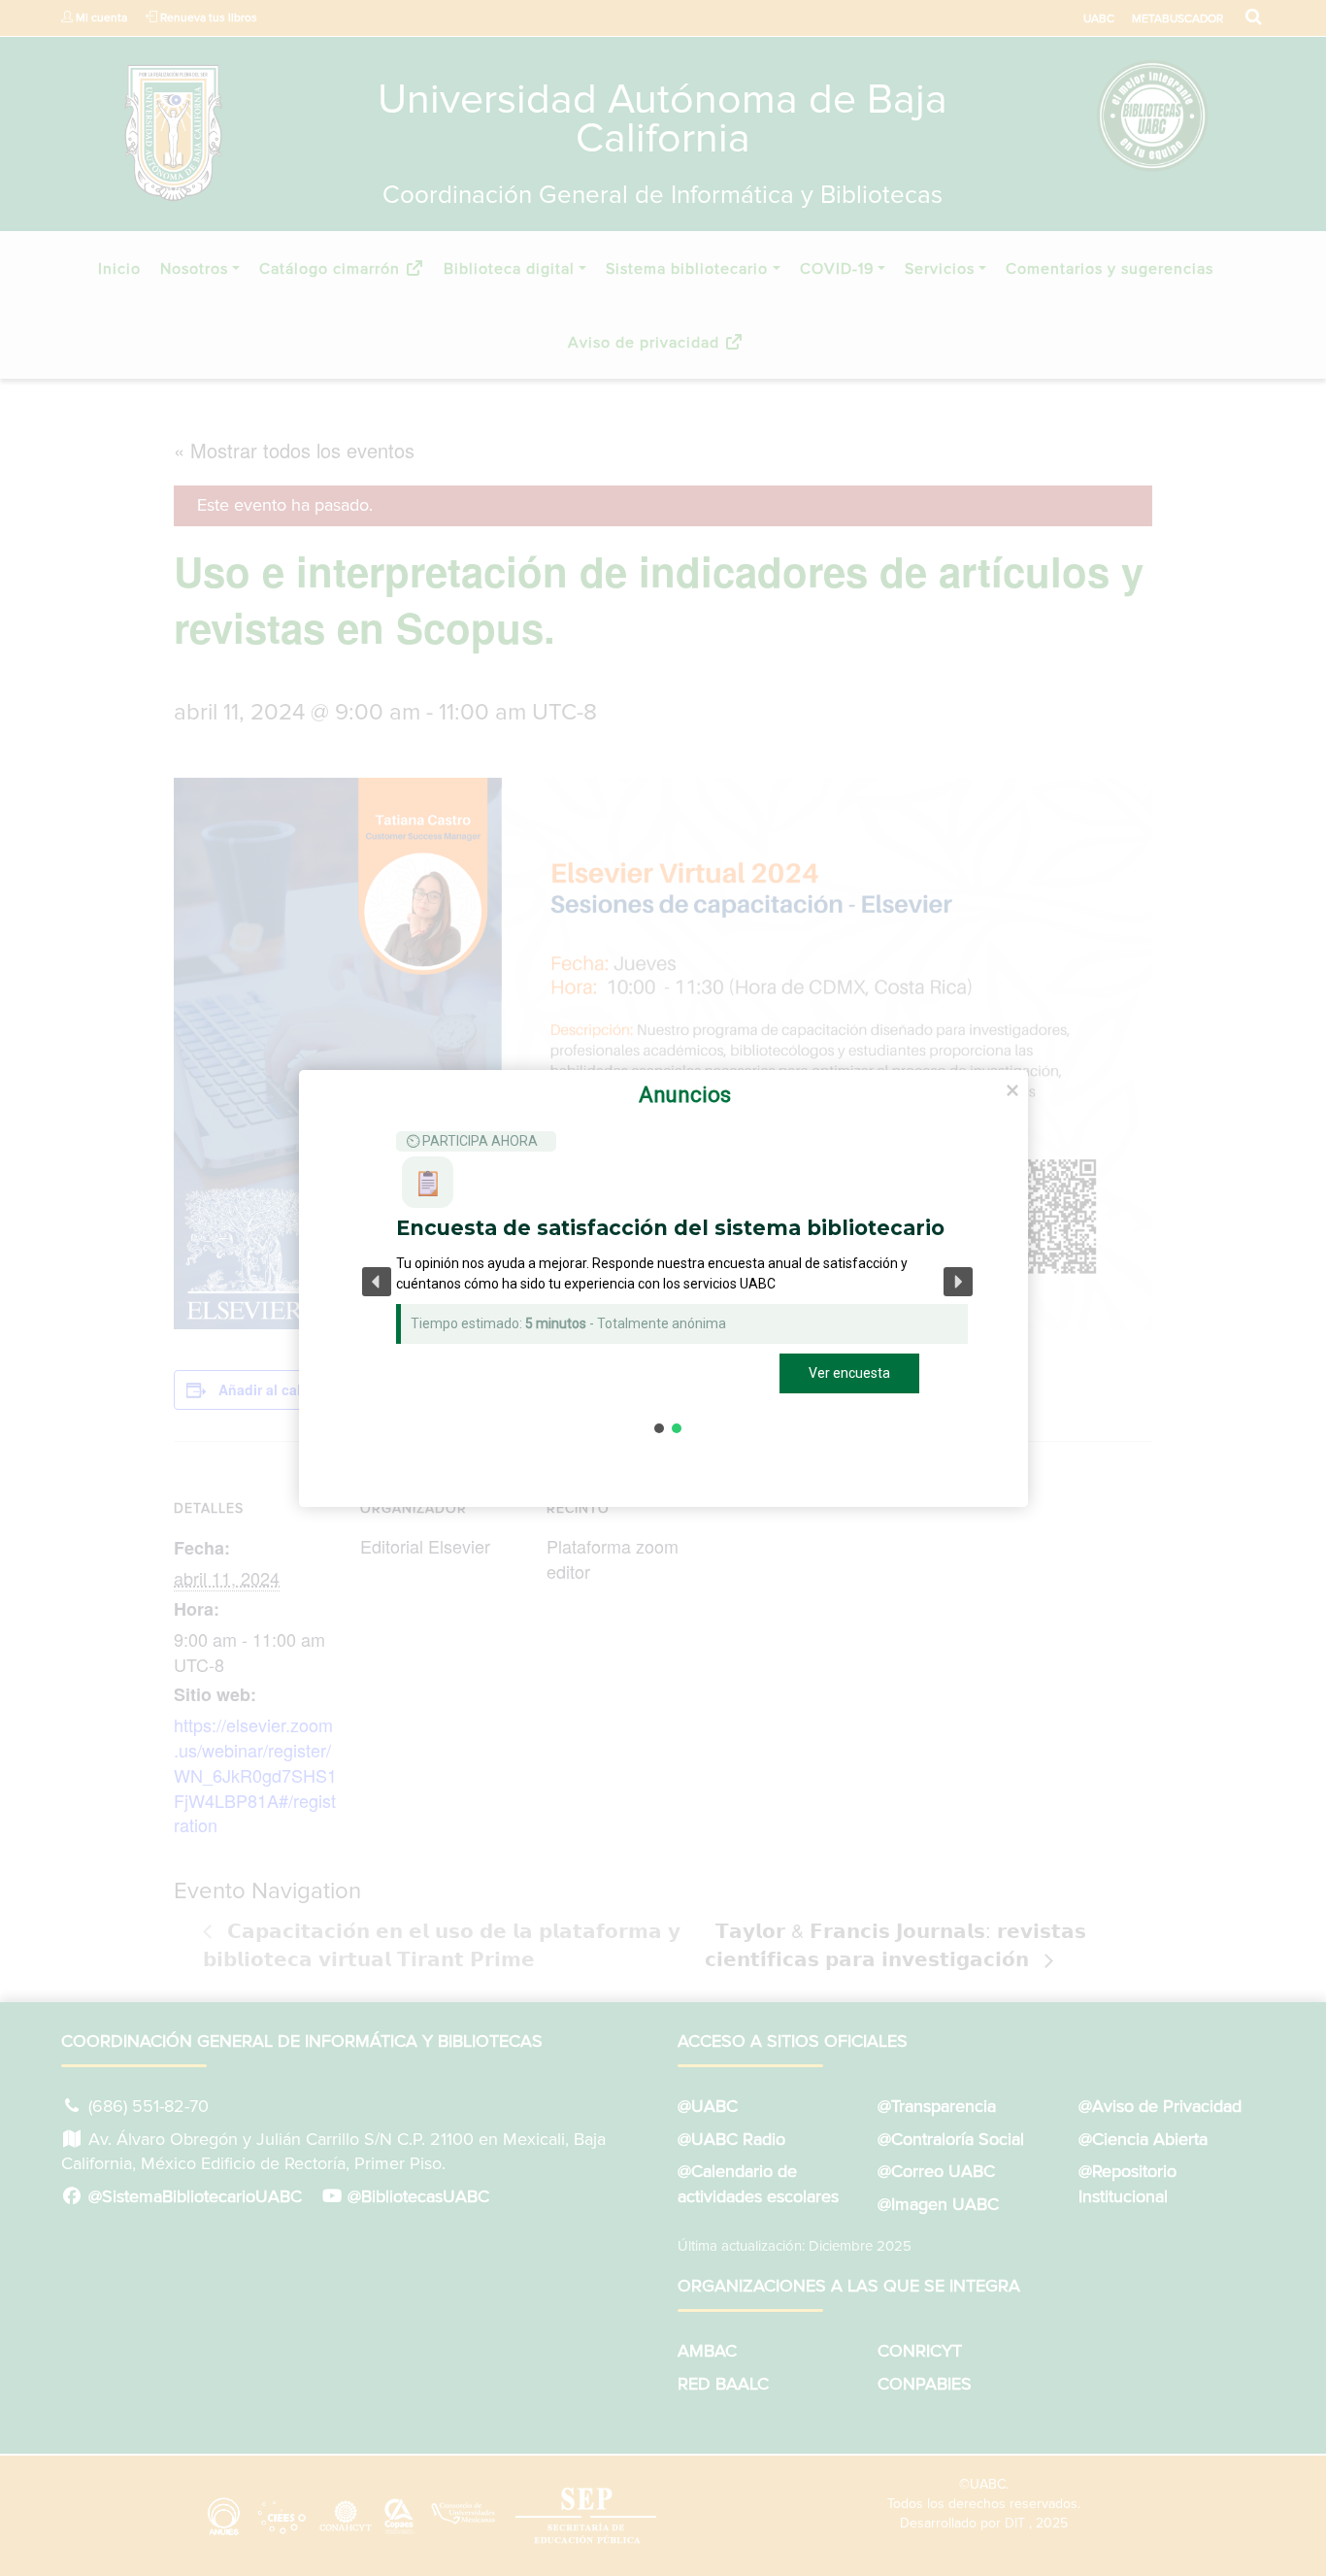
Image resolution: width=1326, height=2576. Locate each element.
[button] (377, 1282)
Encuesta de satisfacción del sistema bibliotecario (670, 1228)
